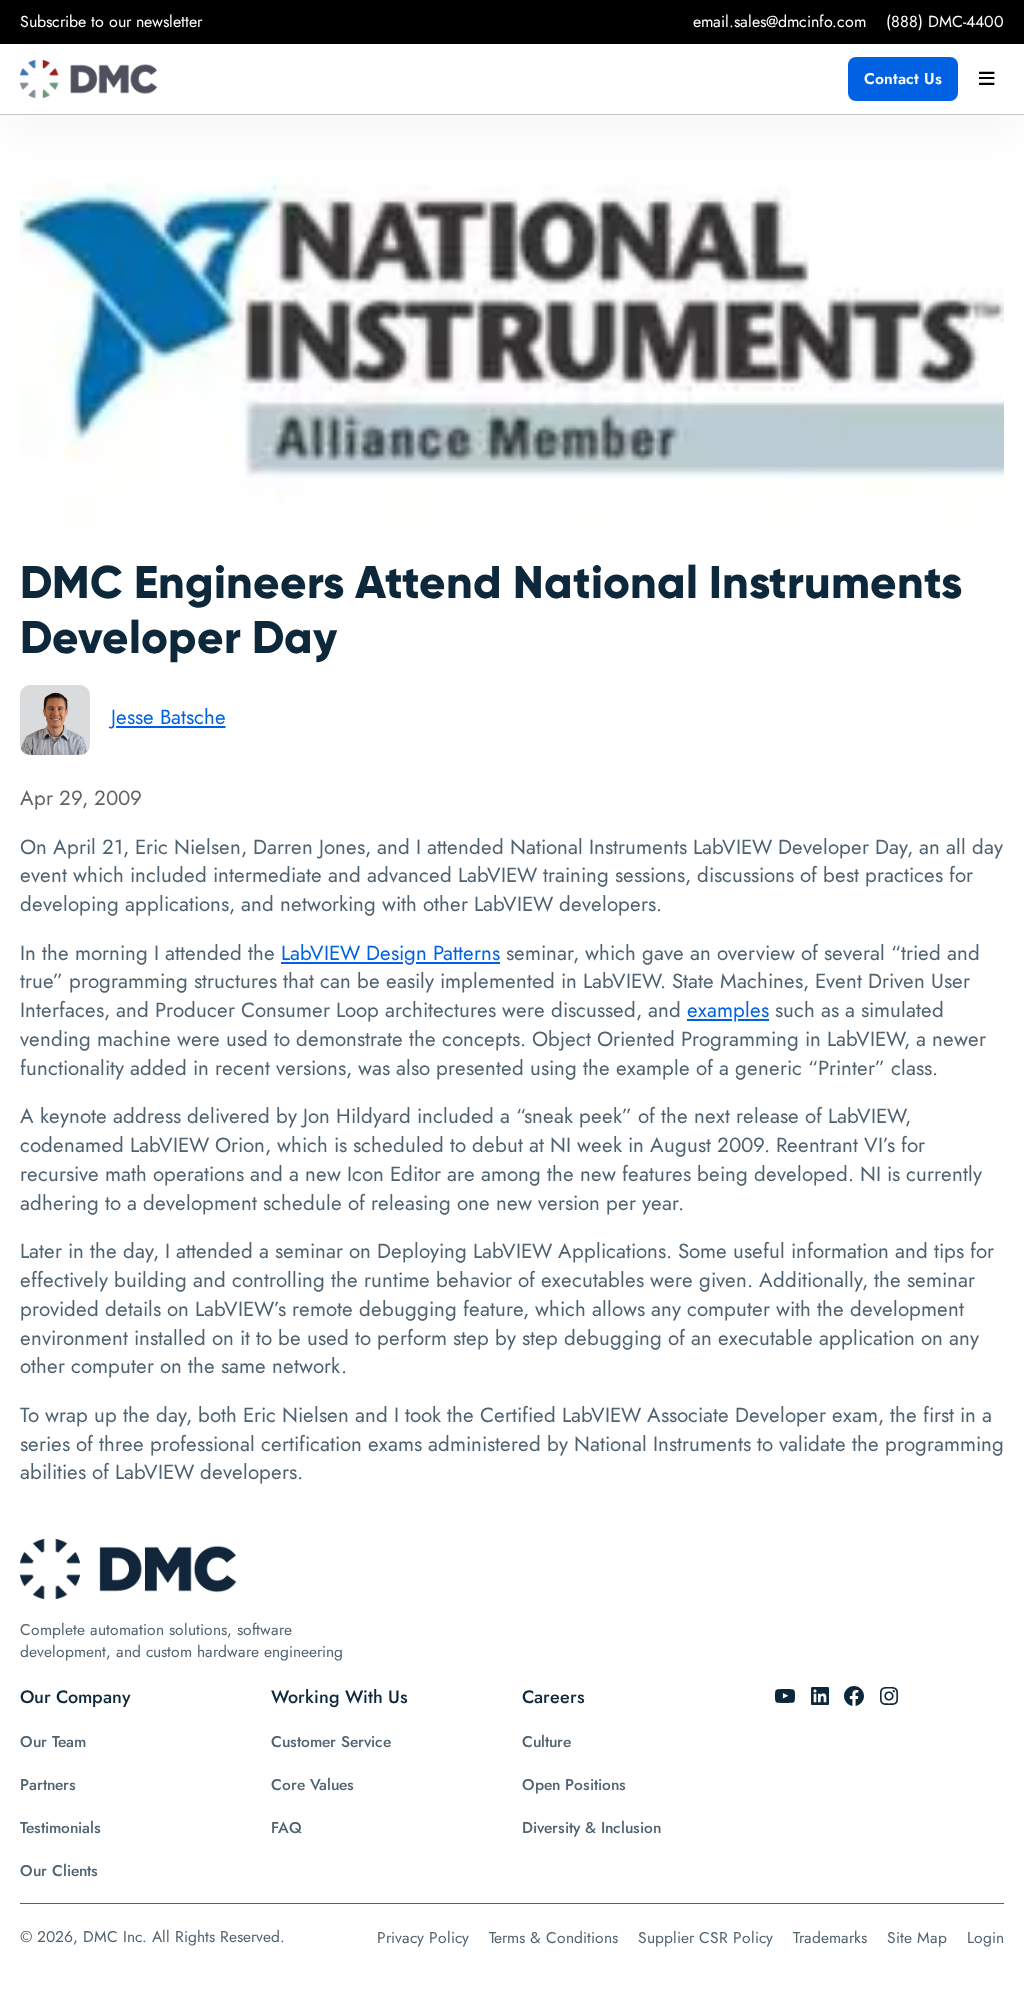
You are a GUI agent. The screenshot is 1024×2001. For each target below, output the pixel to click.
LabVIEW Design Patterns (390, 953)
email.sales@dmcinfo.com (779, 21)
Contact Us (903, 78)
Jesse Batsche (168, 717)
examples (728, 1010)
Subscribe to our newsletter (111, 21)
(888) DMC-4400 (945, 21)
